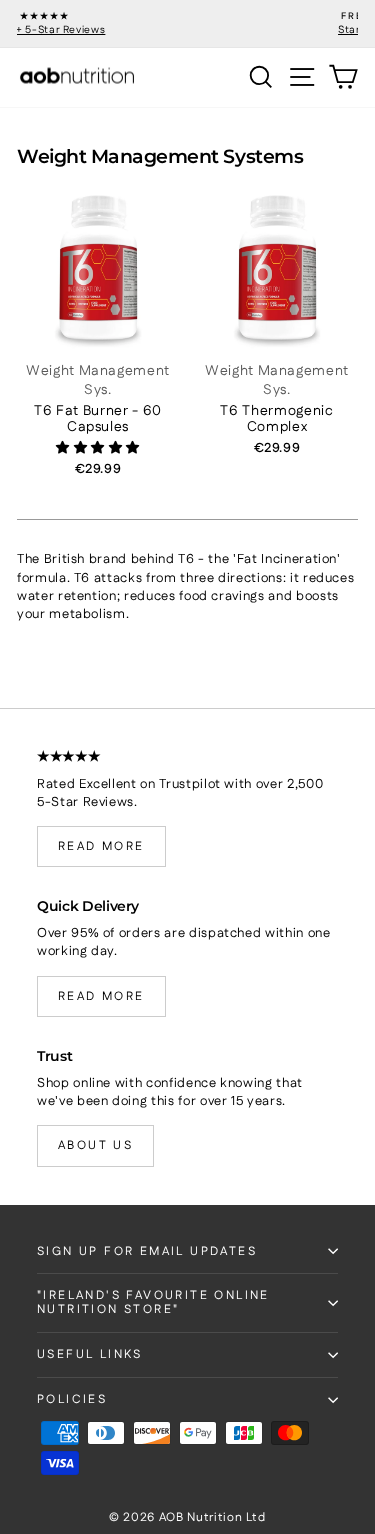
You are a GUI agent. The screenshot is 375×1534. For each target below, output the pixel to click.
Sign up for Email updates (147, 1251)
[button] (98, 448)
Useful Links (90, 1354)
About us (95, 1145)
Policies (72, 1399)
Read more (101, 846)
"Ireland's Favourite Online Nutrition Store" (153, 1302)
